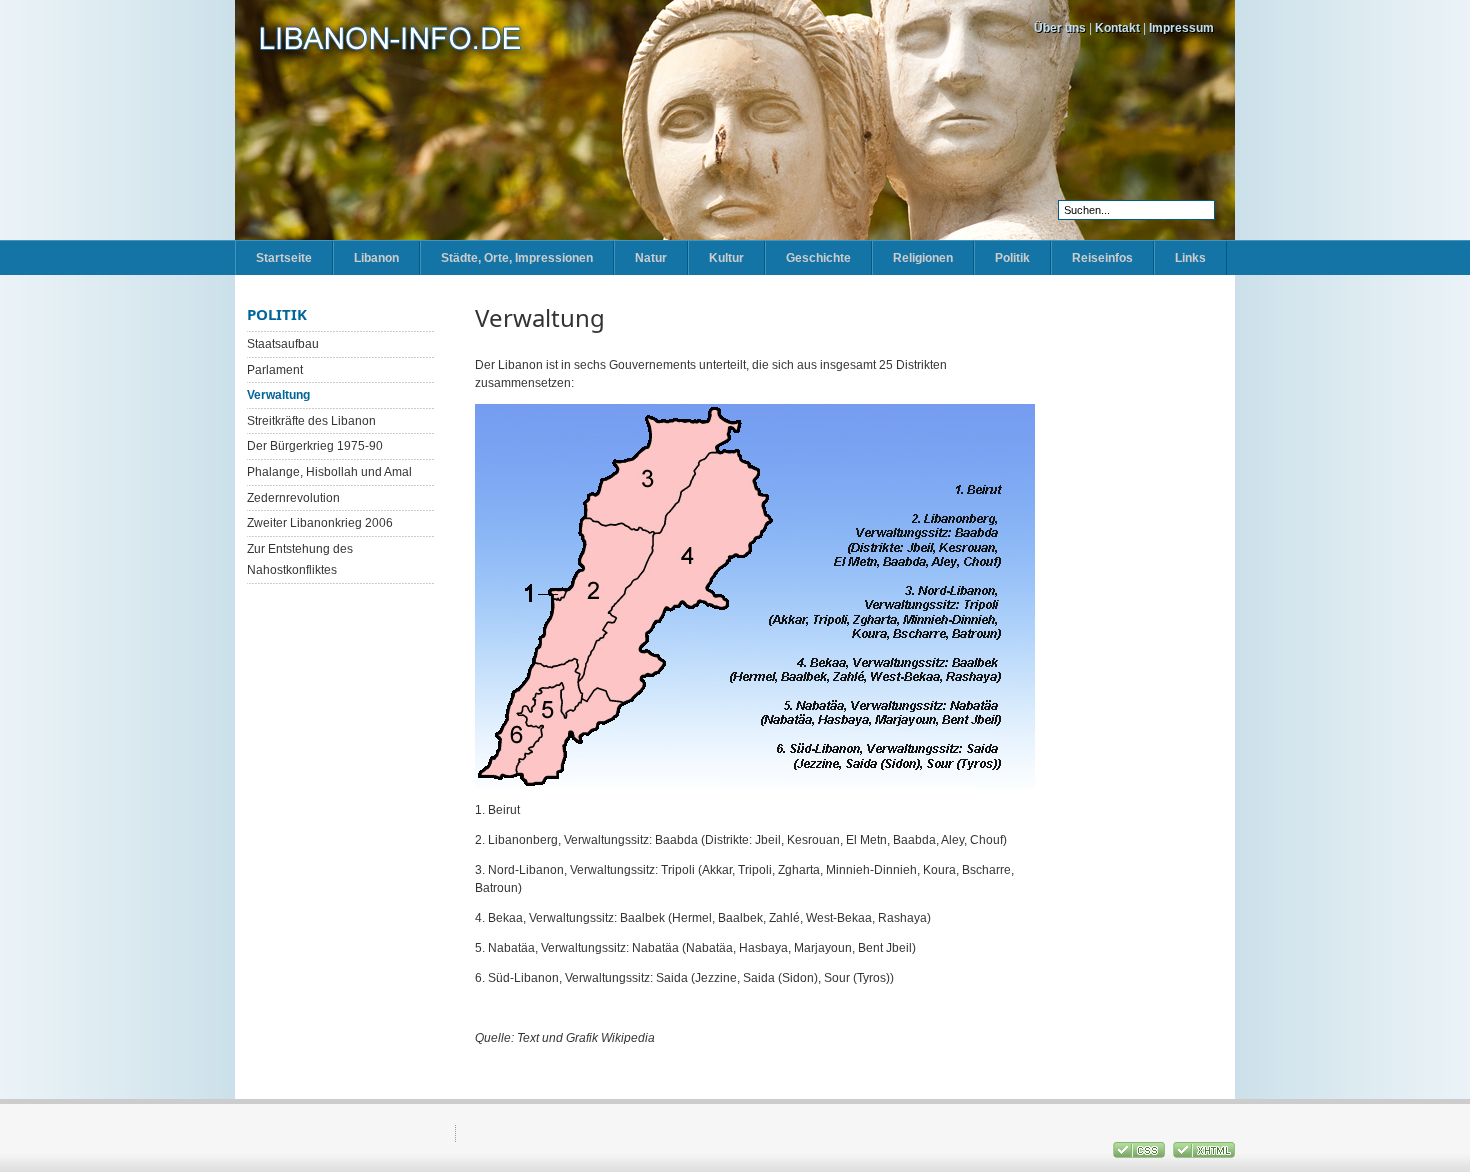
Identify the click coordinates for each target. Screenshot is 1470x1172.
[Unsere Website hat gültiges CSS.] (1140, 1154)
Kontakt (1117, 28)
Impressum (1181, 28)
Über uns (1060, 28)
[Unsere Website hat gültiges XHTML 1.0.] (1204, 1154)
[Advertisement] (1135, 605)
